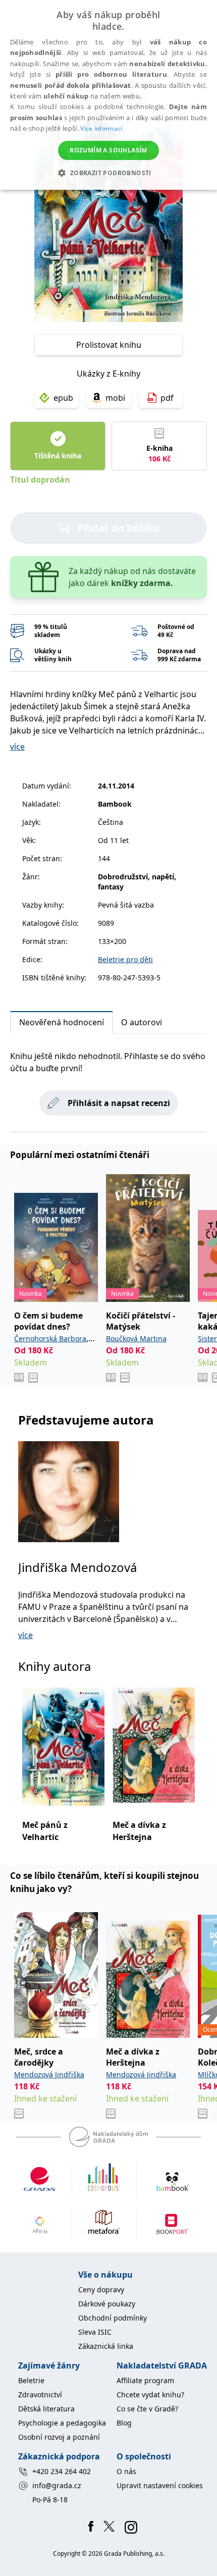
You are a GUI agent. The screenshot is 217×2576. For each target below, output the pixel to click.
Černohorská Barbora (50, 1338)
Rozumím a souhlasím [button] (108, 150)
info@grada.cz (57, 2485)
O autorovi (142, 1022)
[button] (108, 173)
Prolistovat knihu (109, 345)
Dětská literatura (46, 2409)
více (17, 747)
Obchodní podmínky (113, 2318)
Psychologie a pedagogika (62, 2423)
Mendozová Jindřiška (49, 2074)
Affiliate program (145, 2380)
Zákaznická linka (106, 2346)
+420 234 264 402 (62, 2471)
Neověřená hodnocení (62, 1022)
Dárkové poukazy (107, 2304)
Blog (124, 2423)
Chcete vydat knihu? (150, 2395)
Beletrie (31, 2380)
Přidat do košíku (119, 528)
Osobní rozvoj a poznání (59, 2437)
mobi (115, 398)
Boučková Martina (136, 1338)
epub (63, 398)
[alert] (108, 95)
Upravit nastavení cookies (160, 2485)
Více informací (101, 128)
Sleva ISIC (95, 2332)
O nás (126, 2471)
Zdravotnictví (40, 2395)
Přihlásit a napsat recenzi (119, 1103)
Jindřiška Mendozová (77, 1567)
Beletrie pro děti (125, 959)
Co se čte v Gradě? (147, 2409)
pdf (167, 398)
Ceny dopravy (101, 2290)
